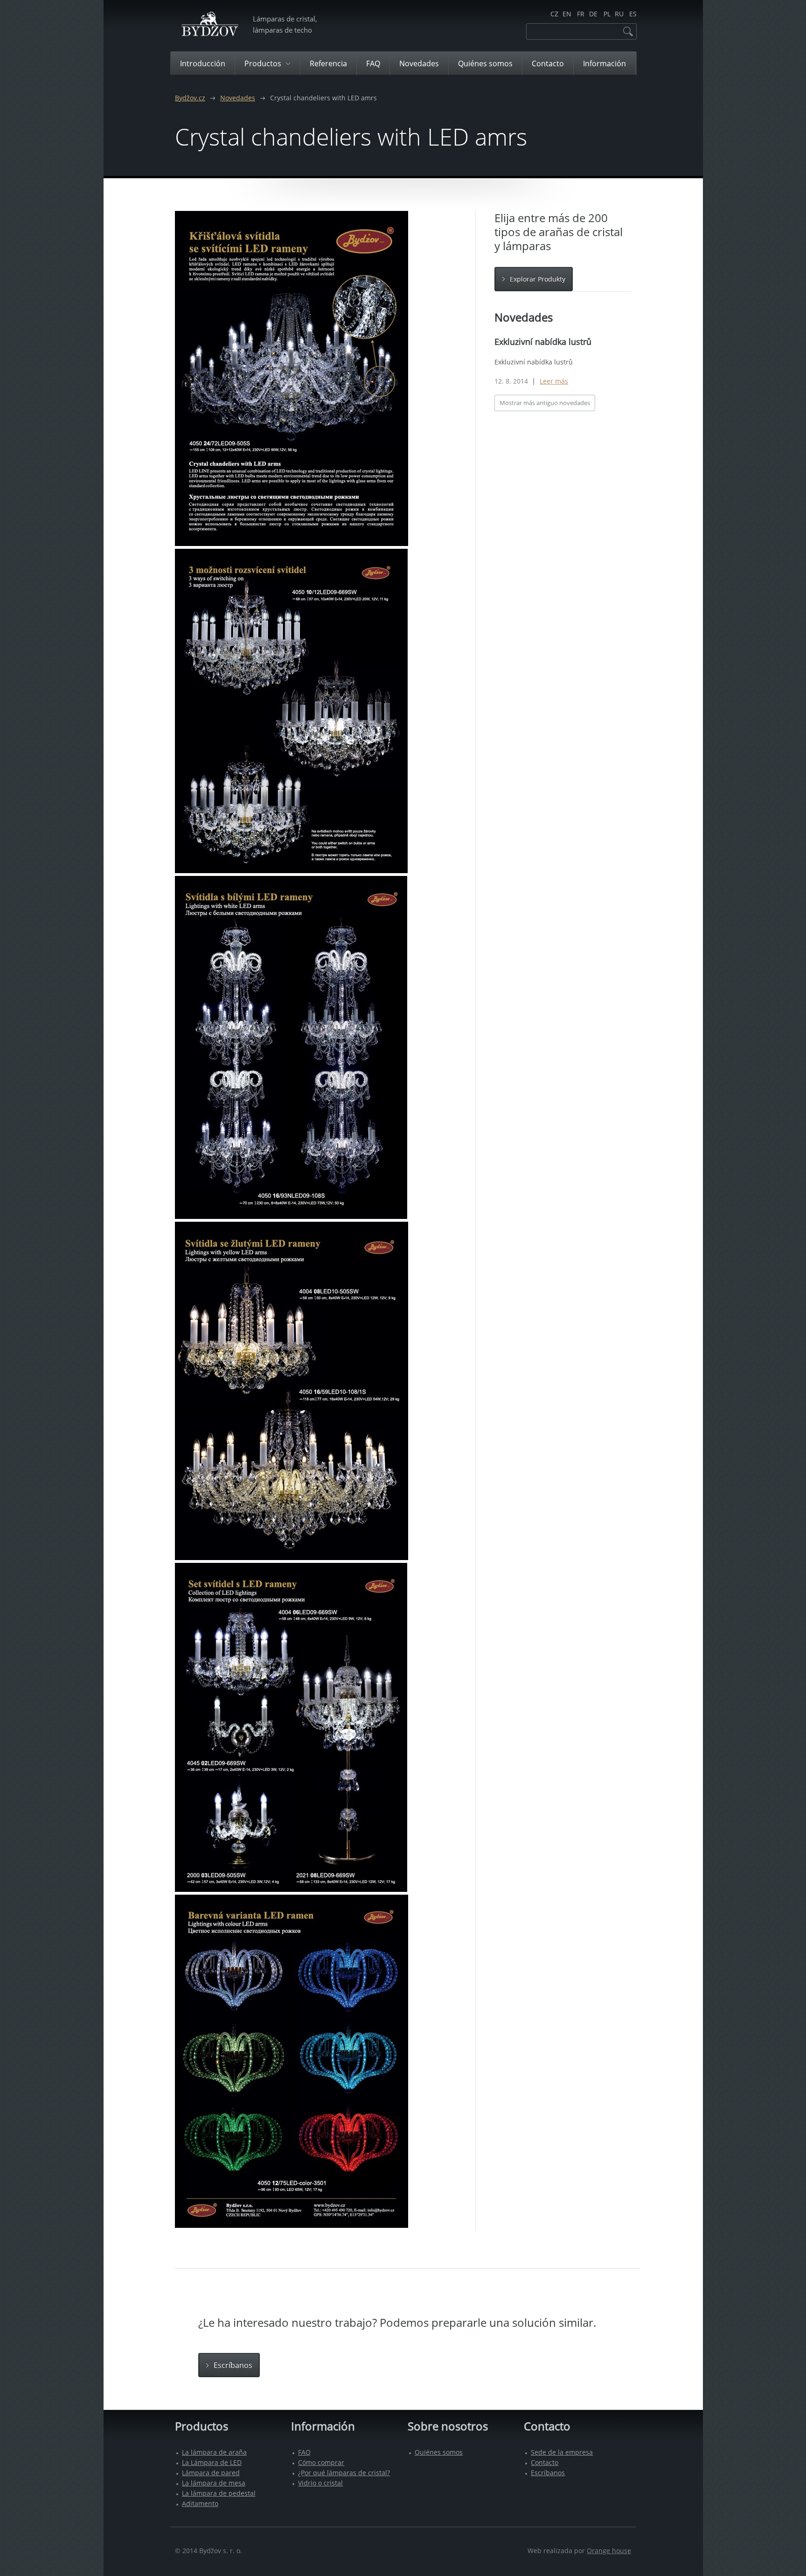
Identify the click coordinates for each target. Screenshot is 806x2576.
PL (607, 14)
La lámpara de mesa (214, 2483)
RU (619, 14)
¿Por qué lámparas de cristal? (344, 2473)
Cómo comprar (321, 2462)
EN (567, 14)
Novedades (238, 98)
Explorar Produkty (538, 279)
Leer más (554, 381)
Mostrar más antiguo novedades (545, 403)
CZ (554, 14)
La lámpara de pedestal (219, 2493)
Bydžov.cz (190, 98)
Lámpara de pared (211, 2473)
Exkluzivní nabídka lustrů (543, 342)
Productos (201, 2426)
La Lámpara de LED (212, 2462)
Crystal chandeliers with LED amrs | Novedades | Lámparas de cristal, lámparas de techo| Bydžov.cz (210, 25)
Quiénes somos (439, 2452)
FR (581, 14)
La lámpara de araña (214, 2452)
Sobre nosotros (448, 2426)
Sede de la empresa (562, 2452)
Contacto (547, 2426)
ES (633, 14)
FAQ (304, 2452)
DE (593, 14)
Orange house (609, 2551)
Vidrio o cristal (320, 2483)
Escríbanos (233, 2365)
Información (323, 2426)
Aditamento (200, 2503)
